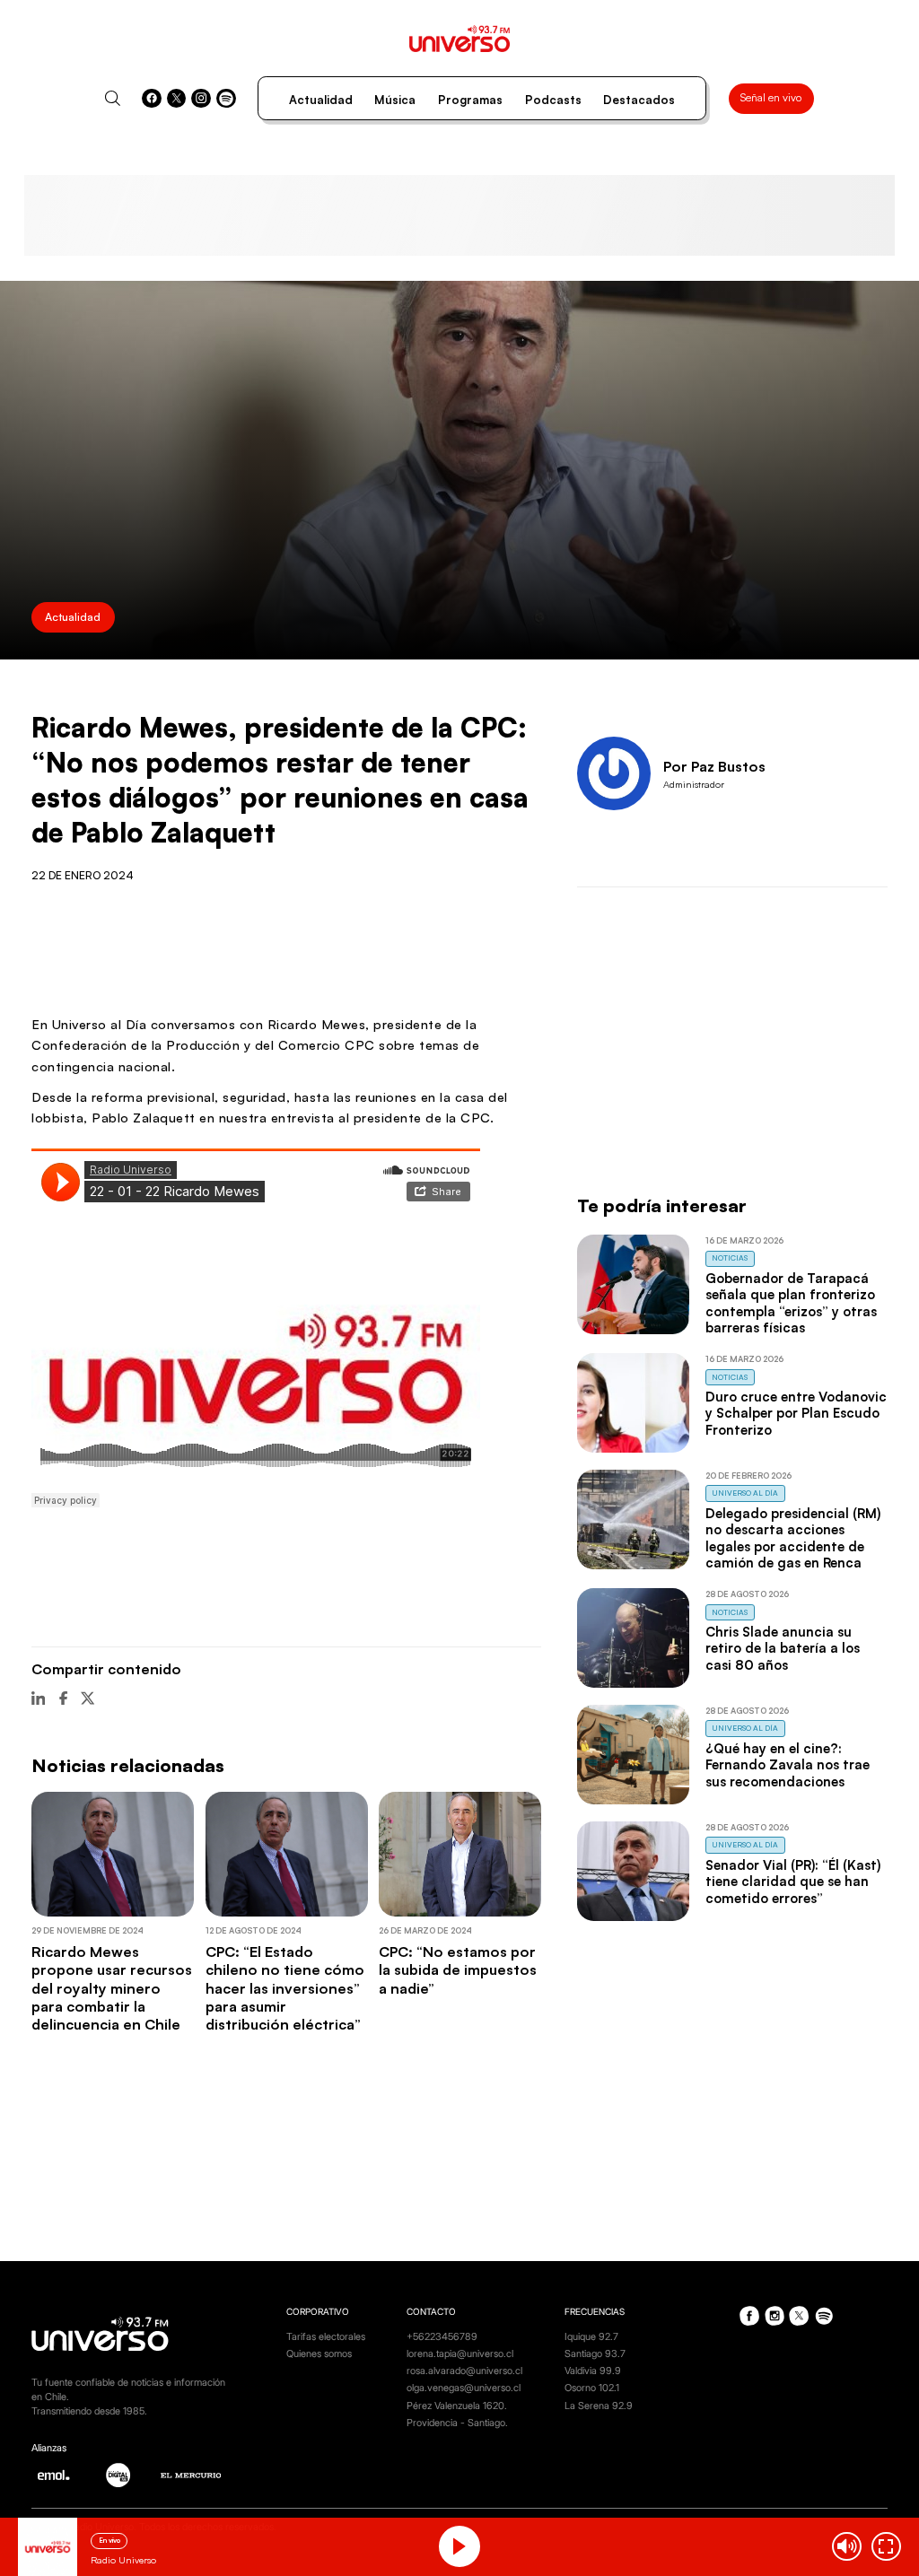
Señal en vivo (771, 97)
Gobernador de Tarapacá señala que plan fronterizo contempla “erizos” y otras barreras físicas (791, 1303)
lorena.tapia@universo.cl (460, 2354)
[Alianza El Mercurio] (191, 2476)
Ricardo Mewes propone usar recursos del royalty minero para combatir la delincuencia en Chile (112, 1988)
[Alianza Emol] (53, 2475)
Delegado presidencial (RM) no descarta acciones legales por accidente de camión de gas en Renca (793, 1538)
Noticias (730, 1257)
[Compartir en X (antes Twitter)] (88, 1698)
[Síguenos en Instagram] (201, 99)
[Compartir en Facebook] (63, 1698)
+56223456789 (442, 2337)
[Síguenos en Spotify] (226, 99)
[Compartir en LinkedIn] (38, 1698)
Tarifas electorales (326, 2337)
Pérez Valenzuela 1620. (457, 2406)
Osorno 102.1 (592, 2388)
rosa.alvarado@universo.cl (464, 2371)
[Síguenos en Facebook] (152, 99)
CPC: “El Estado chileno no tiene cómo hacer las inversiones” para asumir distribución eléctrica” (285, 1988)
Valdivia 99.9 (593, 2371)
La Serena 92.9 (599, 2406)
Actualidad (321, 100)
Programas (470, 100)
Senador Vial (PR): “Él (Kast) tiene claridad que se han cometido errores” (793, 1882)
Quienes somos (319, 2354)
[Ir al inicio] (460, 39)
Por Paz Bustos (714, 766)
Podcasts (553, 100)
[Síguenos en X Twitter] (177, 99)
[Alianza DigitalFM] (118, 2475)
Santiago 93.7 (595, 2354)
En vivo (109, 2540)
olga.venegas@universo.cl (464, 2388)
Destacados (639, 100)
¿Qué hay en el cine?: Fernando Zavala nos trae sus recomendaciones (788, 1765)
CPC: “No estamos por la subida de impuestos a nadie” (458, 1970)
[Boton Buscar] (113, 98)
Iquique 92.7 (591, 2337)
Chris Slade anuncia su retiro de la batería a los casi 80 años (783, 1648)
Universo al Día (745, 1493)
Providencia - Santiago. (457, 2423)
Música (395, 100)
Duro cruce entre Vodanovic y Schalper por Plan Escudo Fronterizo (796, 1413)
